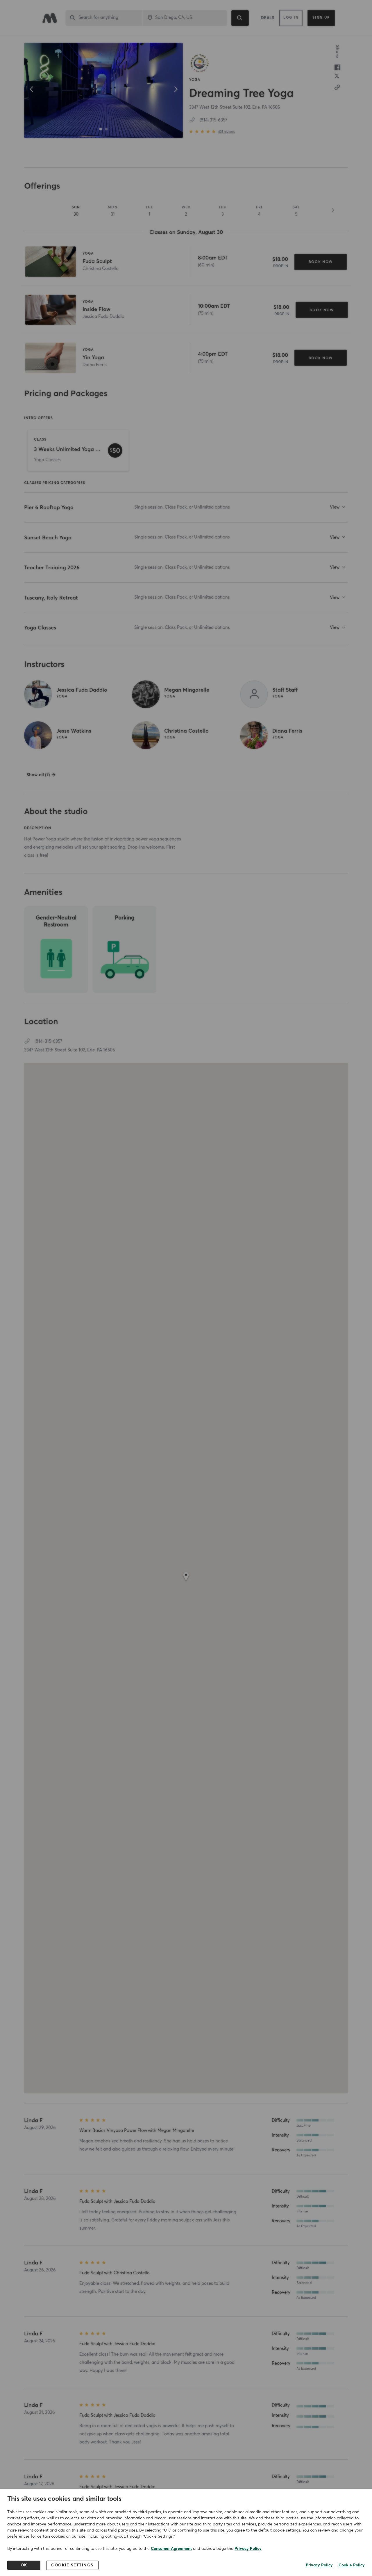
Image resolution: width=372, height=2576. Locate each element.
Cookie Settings (72, 2565)
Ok (24, 2565)
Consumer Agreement (171, 2549)
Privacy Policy (248, 2549)
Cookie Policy (352, 2565)
